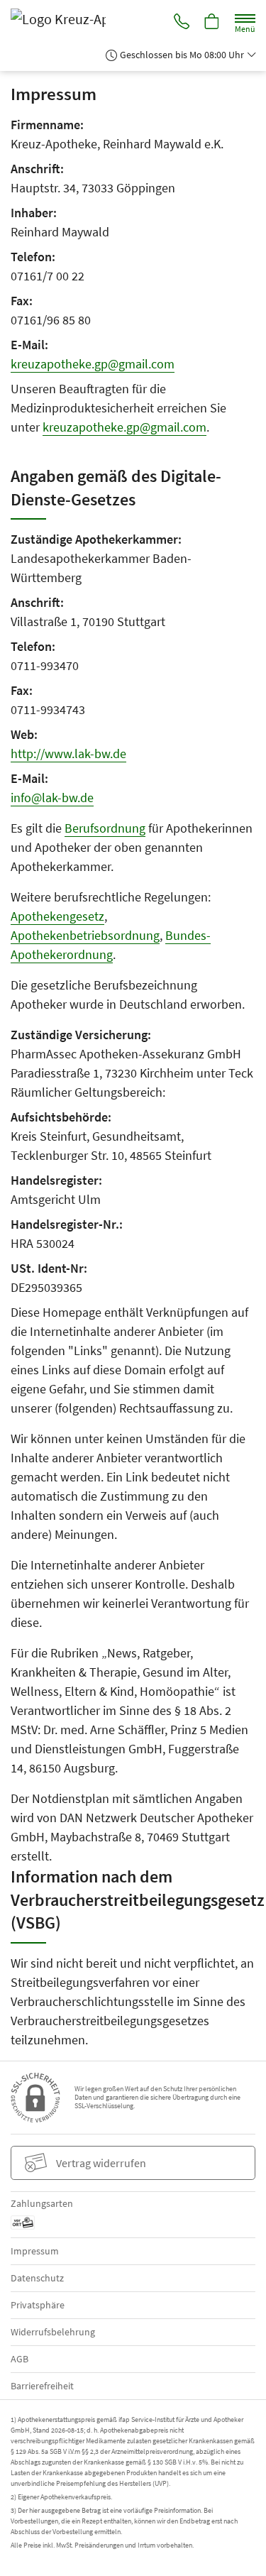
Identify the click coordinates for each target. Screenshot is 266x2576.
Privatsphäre (38, 2305)
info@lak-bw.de (52, 798)
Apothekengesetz (57, 916)
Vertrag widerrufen (101, 2163)
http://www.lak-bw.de (68, 753)
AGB (20, 2359)
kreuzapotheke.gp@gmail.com (93, 364)
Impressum (35, 2251)
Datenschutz (37, 2278)
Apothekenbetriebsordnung (85, 935)
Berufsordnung (105, 828)
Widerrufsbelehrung (53, 2332)
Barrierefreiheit (42, 2386)
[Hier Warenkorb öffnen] (212, 23)
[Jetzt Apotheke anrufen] (182, 23)
